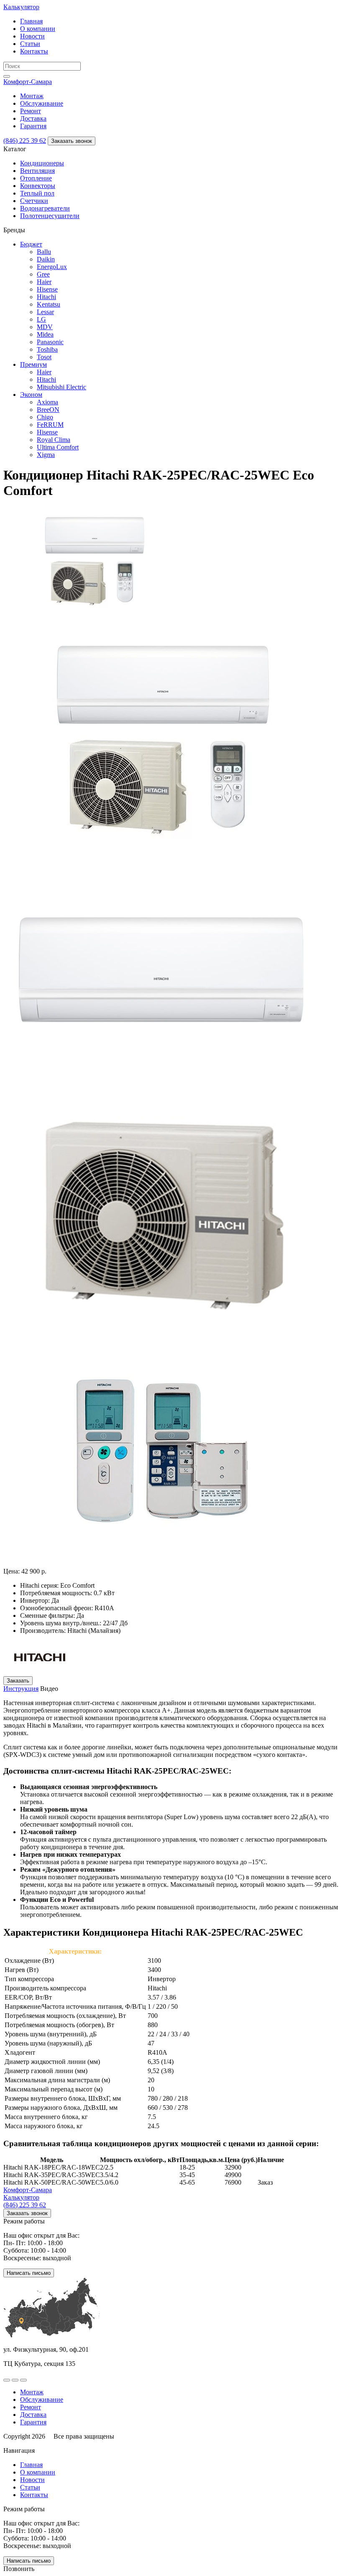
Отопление (36, 178)
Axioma (47, 402)
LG (41, 319)
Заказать (18, 1681)
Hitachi (46, 297)
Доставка (33, 118)
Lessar (45, 312)
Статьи (30, 44)
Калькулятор (21, 7)
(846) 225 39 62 (25, 141)
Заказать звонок (72, 141)
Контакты (34, 51)
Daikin (46, 259)
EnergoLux (52, 267)
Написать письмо (29, 2273)
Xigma (46, 455)
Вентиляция (37, 171)
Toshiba (47, 349)
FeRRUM (50, 425)
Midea (45, 334)
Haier (44, 282)
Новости (32, 36)
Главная (31, 21)
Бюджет (31, 244)
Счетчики (34, 201)
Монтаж (32, 96)
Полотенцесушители (50, 216)
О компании (38, 29)
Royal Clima (54, 440)
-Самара (28, 82)
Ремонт (31, 111)
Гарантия (33, 126)
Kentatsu (49, 304)
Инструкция (21, 1689)
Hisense (47, 289)
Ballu (44, 252)
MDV (45, 327)
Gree (43, 274)
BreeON (48, 410)
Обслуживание (42, 103)
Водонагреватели (45, 208)
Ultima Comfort (58, 447)
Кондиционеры (42, 163)
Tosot (44, 357)
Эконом (31, 395)
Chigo (45, 417)
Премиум (33, 364)
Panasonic (50, 342)
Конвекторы (38, 186)
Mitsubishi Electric (61, 387)
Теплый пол (37, 193)
